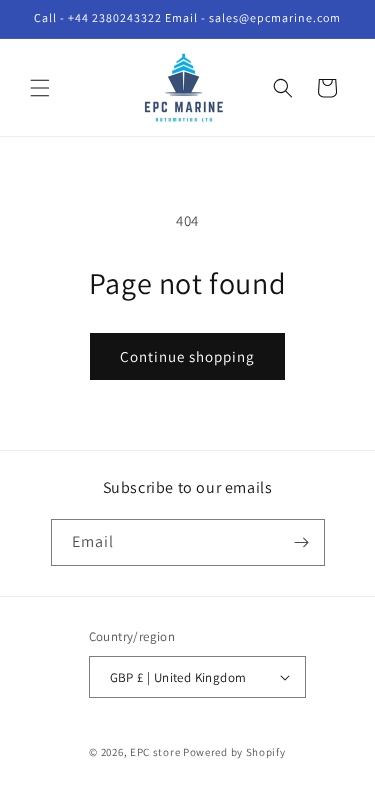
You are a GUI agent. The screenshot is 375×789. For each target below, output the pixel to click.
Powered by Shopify (234, 752)
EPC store (155, 752)
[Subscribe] (302, 542)
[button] (40, 88)
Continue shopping (187, 356)
